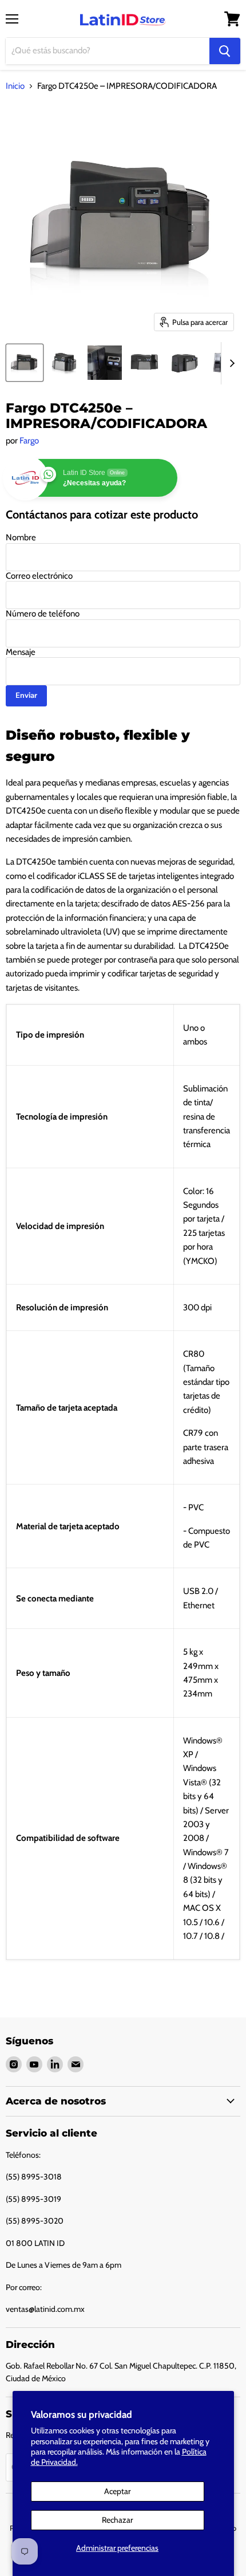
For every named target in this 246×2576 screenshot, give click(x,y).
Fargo (29, 441)
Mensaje (21, 652)
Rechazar (117, 2520)
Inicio (15, 86)
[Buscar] (225, 51)
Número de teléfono (43, 614)
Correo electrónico (39, 576)
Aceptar (117, 2491)
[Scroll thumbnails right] (230, 363)
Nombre (21, 537)
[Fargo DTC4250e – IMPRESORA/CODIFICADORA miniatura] (25, 363)
